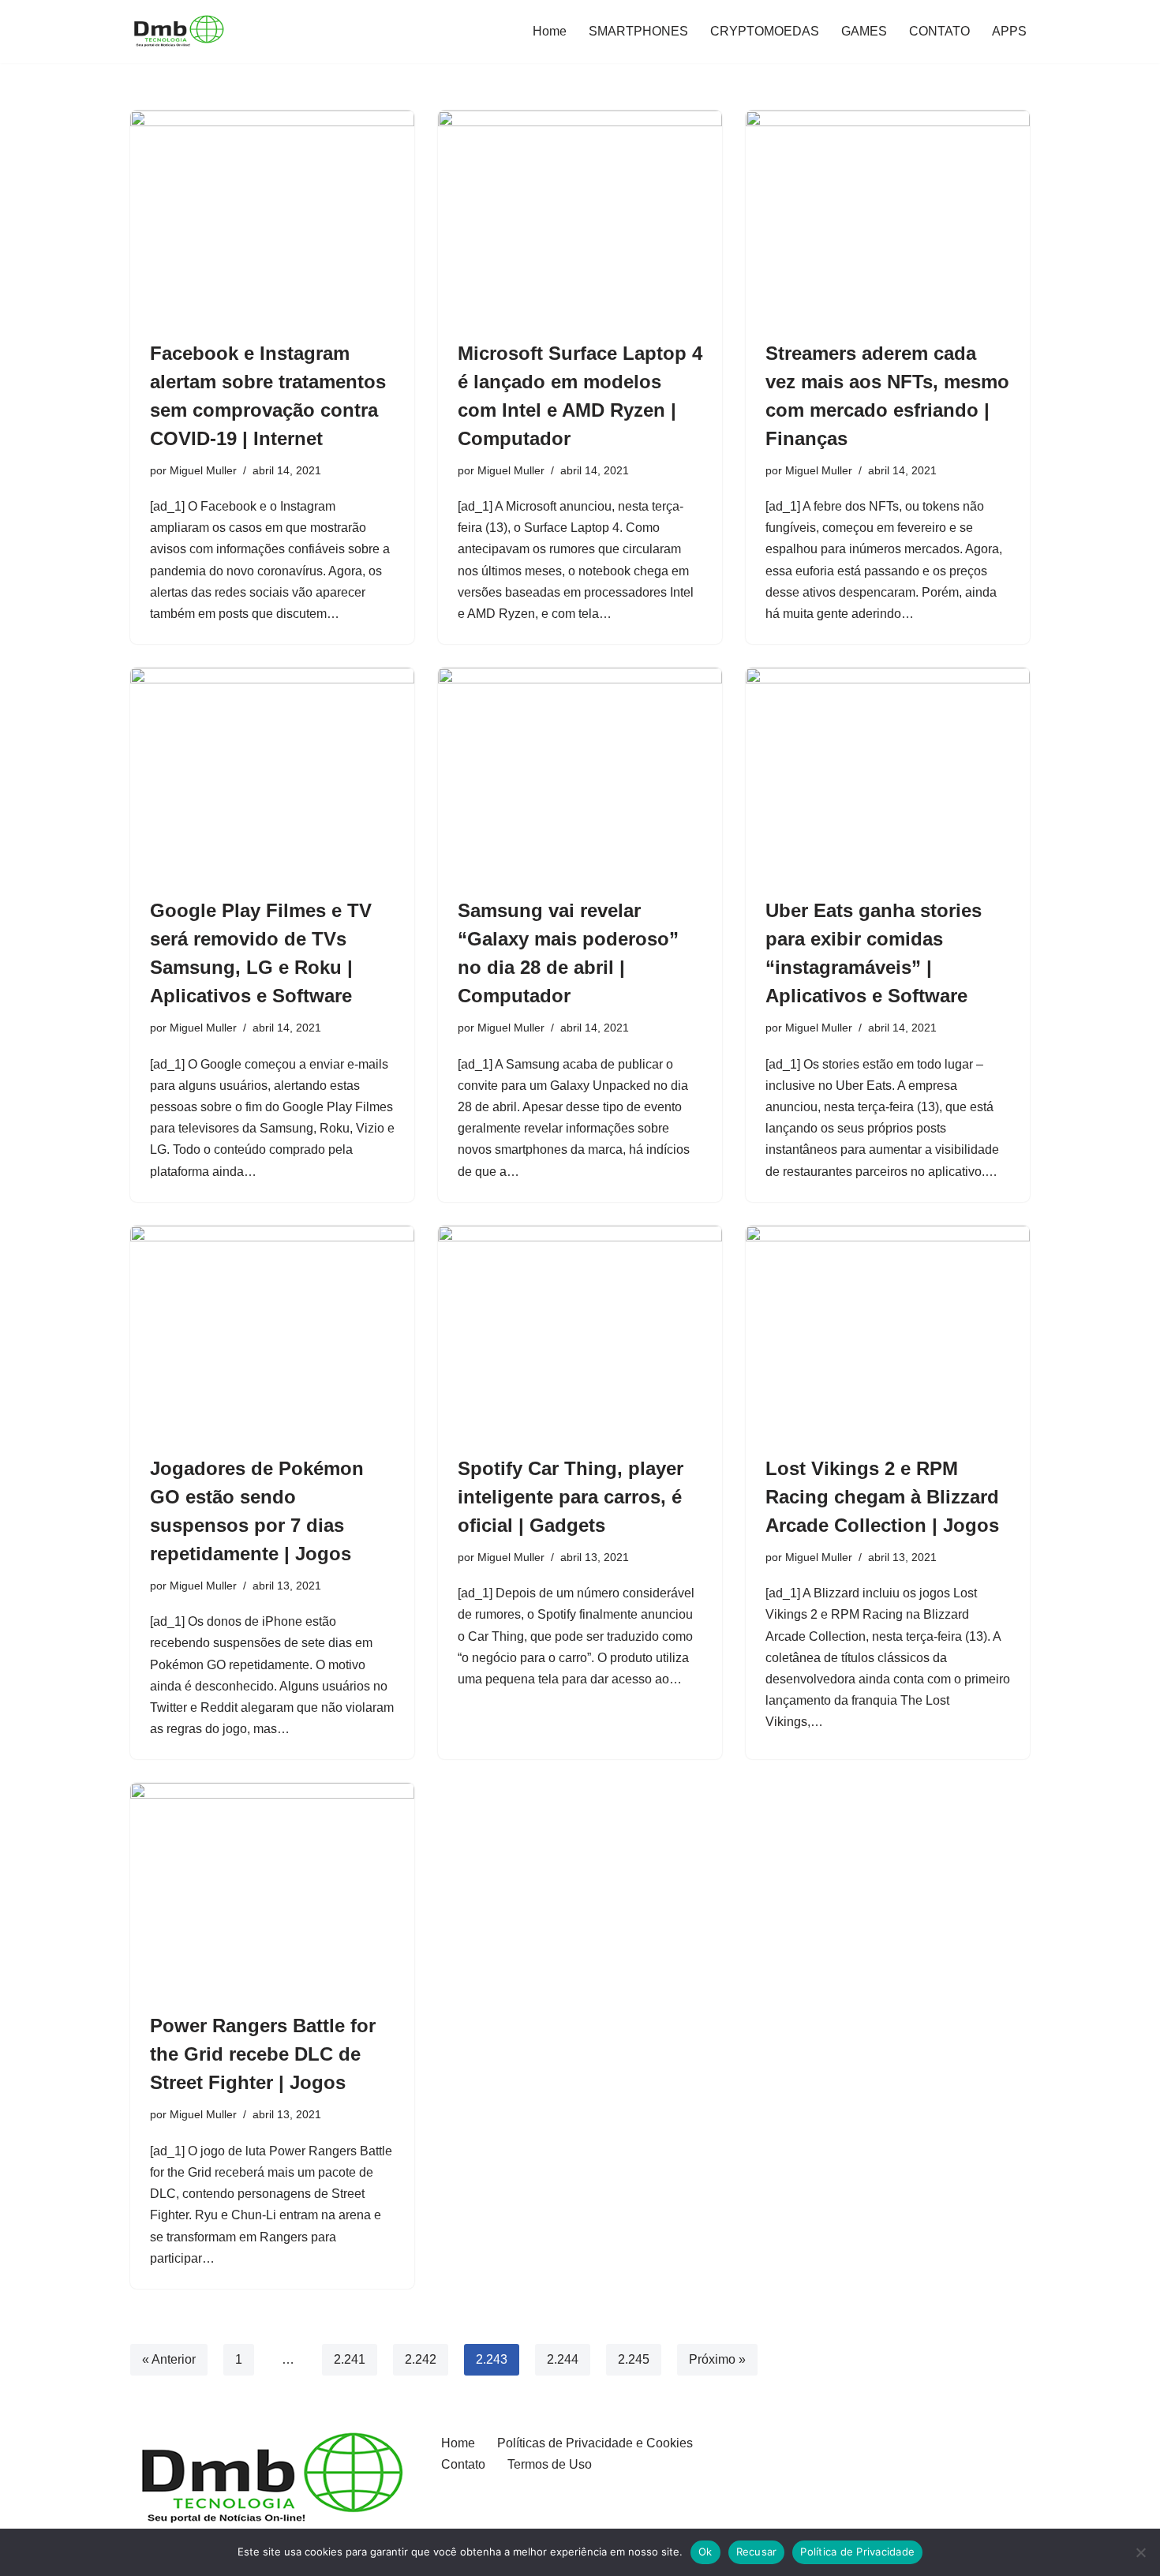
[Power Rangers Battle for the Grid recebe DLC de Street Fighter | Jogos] (272, 1889)
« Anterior (169, 2359)
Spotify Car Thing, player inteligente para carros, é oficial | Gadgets (571, 1497)
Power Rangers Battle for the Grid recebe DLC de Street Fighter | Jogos (263, 2054)
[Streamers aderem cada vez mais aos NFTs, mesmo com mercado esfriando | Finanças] (888, 217)
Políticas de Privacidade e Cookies (595, 2443)
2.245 (634, 2359)
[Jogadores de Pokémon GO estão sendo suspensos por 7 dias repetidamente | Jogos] (272, 1332)
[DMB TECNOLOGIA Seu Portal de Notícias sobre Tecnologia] (178, 32)
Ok (705, 2552)
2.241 (350, 2359)
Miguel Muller (203, 470)
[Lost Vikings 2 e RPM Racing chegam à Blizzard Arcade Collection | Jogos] (888, 1332)
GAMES (864, 31)
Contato (463, 2464)
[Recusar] (1140, 2552)
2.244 (563, 2359)
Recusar (757, 2552)
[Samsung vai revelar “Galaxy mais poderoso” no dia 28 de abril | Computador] (580, 774)
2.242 (421, 2359)
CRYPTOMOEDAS (765, 31)
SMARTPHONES (638, 31)
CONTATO (939, 31)
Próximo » (717, 2359)
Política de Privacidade (857, 2552)
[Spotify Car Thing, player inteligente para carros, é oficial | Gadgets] (580, 1332)
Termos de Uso (550, 2464)
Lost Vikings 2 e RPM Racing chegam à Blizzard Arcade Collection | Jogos (882, 1497)
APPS (1009, 31)
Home (550, 31)
